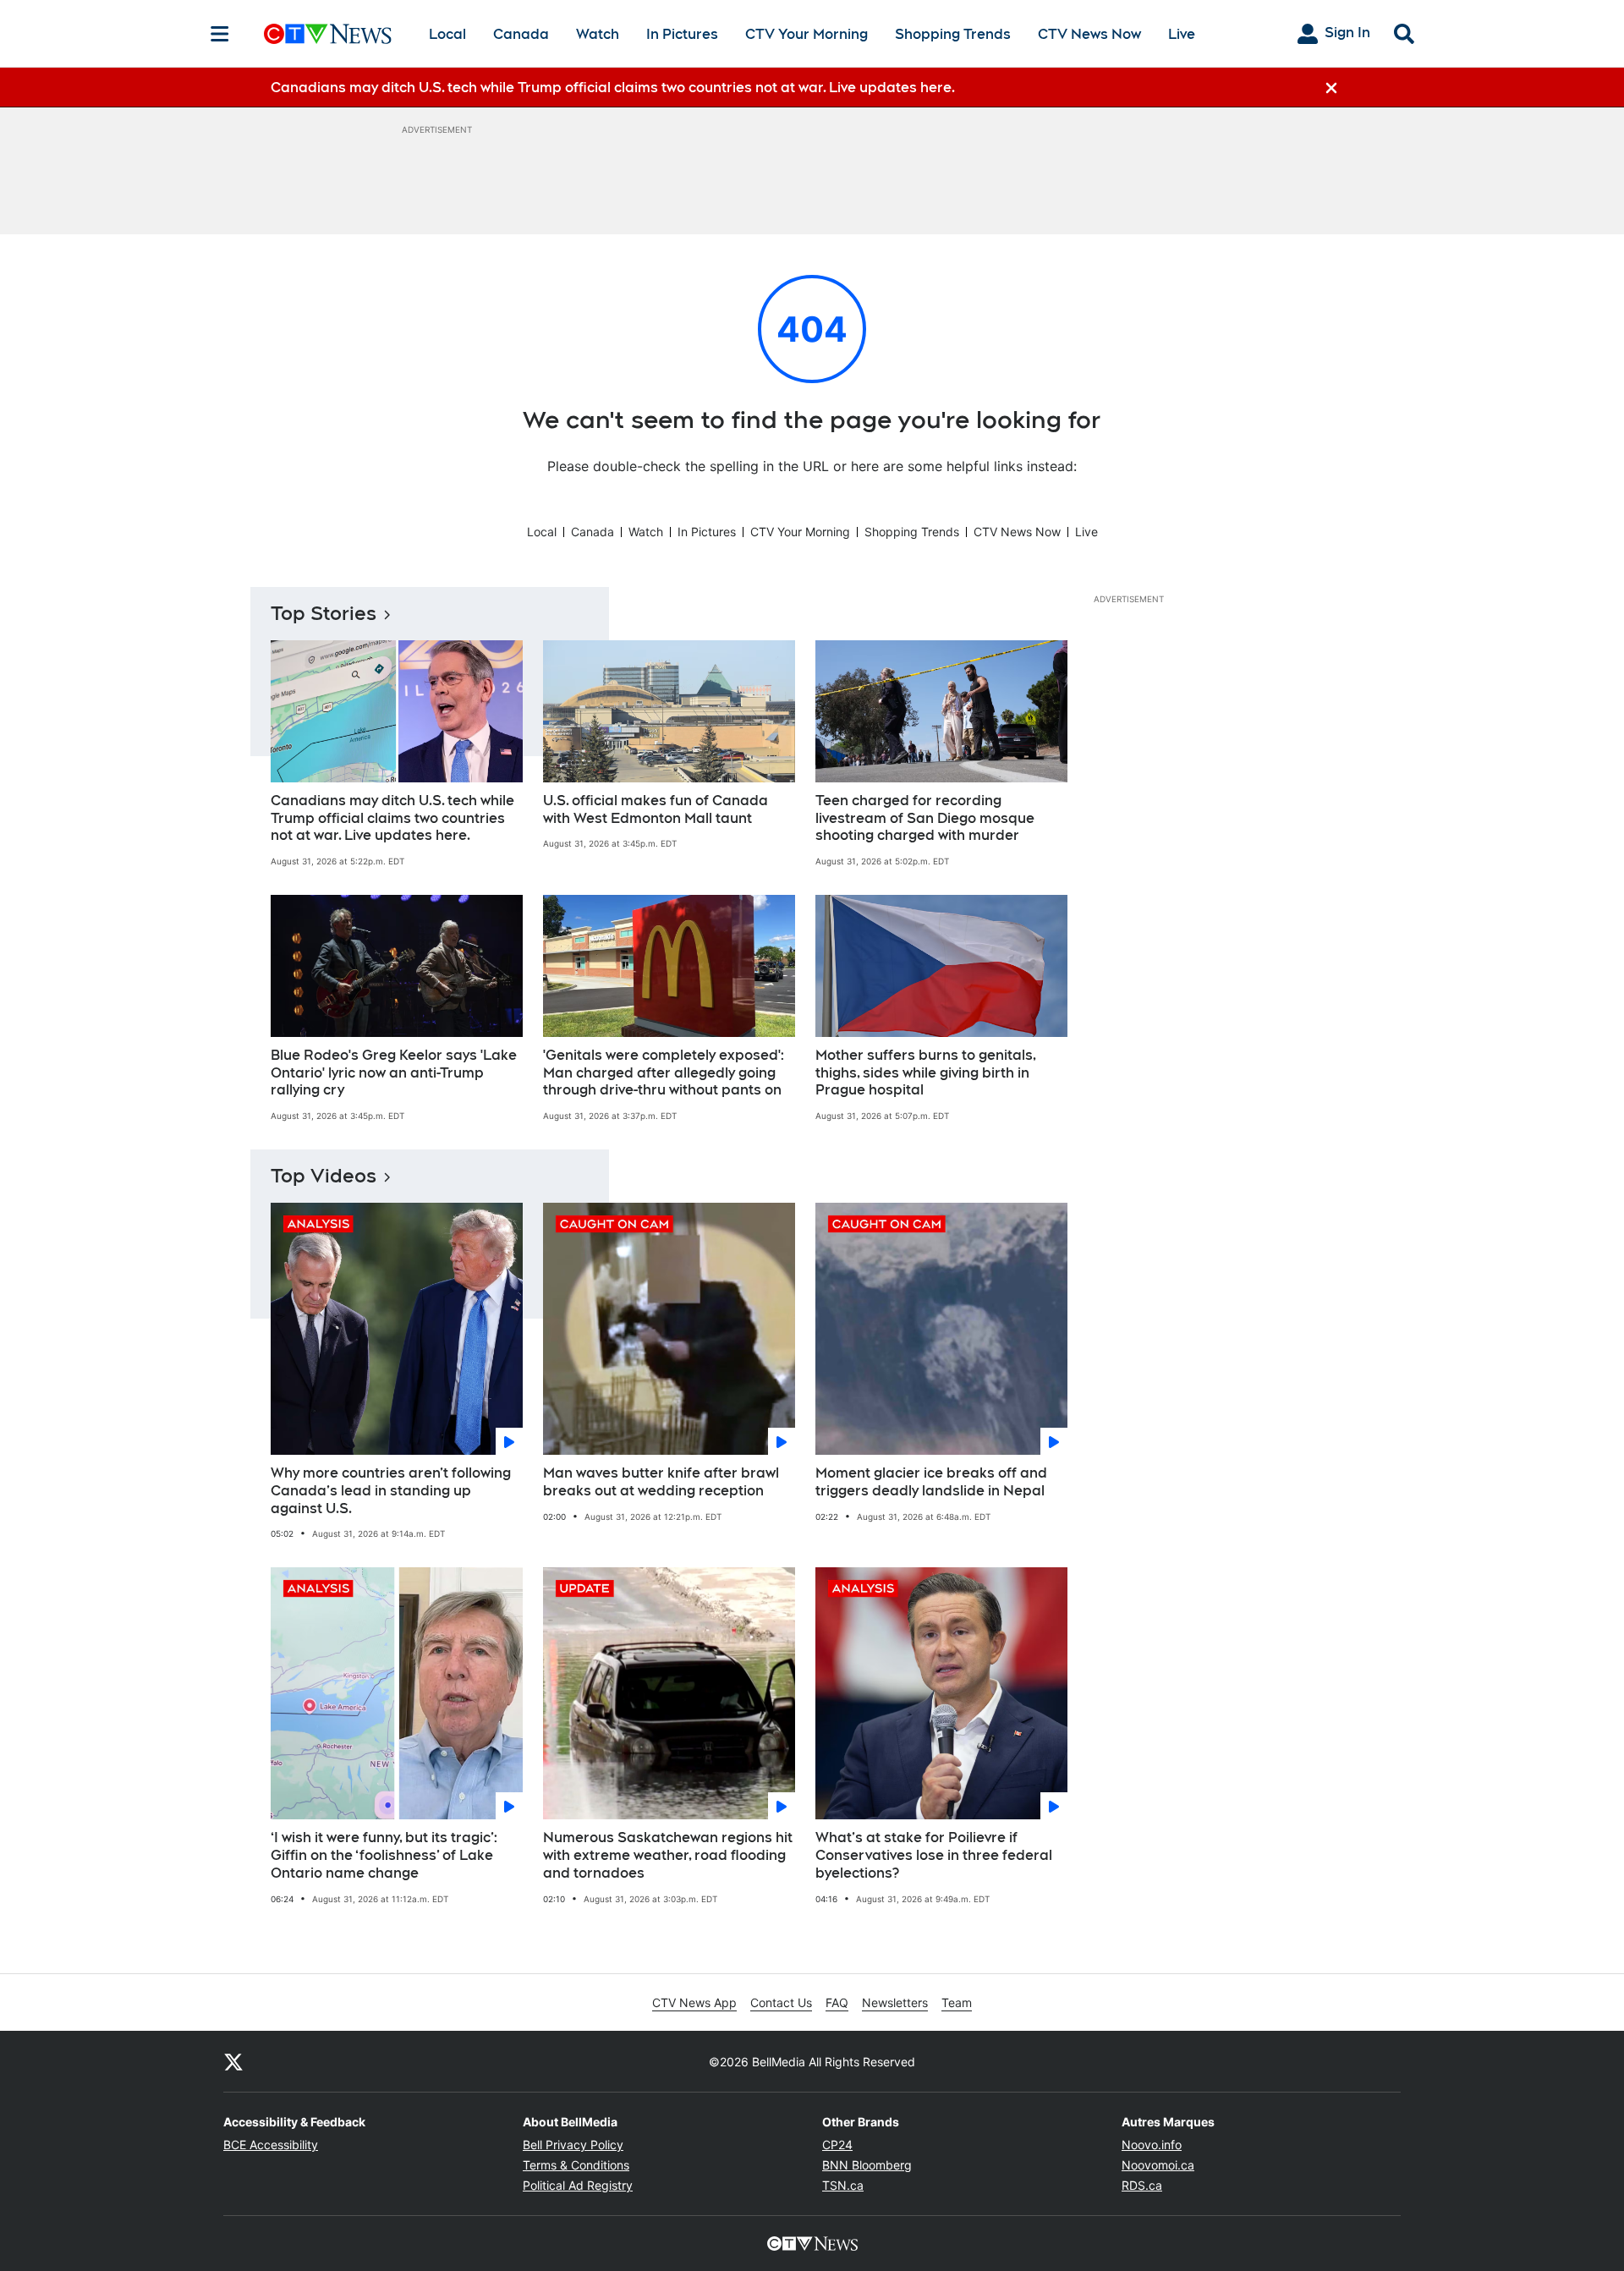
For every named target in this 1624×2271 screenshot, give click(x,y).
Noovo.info (1152, 2145)
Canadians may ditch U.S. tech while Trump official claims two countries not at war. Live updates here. (392, 818)
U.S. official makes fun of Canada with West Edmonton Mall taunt (656, 809)
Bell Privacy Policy (573, 2145)
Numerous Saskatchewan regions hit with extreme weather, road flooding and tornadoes (668, 1855)
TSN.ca (843, 2185)
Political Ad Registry (578, 2185)
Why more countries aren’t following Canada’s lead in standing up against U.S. (391, 1491)
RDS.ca (1142, 2185)
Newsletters (895, 2002)
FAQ (837, 2002)
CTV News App (694, 2002)
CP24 (837, 2145)
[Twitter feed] (233, 2061)
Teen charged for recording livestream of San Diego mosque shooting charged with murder (925, 818)
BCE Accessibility (271, 2145)
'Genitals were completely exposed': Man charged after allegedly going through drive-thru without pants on (664, 1073)
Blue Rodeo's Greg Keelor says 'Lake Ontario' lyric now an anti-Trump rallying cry (394, 1073)
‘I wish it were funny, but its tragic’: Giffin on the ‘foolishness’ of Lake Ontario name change (384, 1855)
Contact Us (781, 2002)
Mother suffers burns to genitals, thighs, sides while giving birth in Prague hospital (926, 1073)
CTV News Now (1089, 34)
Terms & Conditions (576, 2165)
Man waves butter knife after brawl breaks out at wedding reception (661, 1482)
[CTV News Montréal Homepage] (328, 34)
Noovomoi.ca (1158, 2165)
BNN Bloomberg (867, 2165)
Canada (521, 34)
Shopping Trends (953, 34)
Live (1182, 34)
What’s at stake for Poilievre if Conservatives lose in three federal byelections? (934, 1855)
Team (957, 2002)
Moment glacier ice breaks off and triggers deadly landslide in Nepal (931, 1482)
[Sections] (220, 34)
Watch (598, 34)
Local (447, 34)
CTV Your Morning (807, 34)
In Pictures (682, 34)
